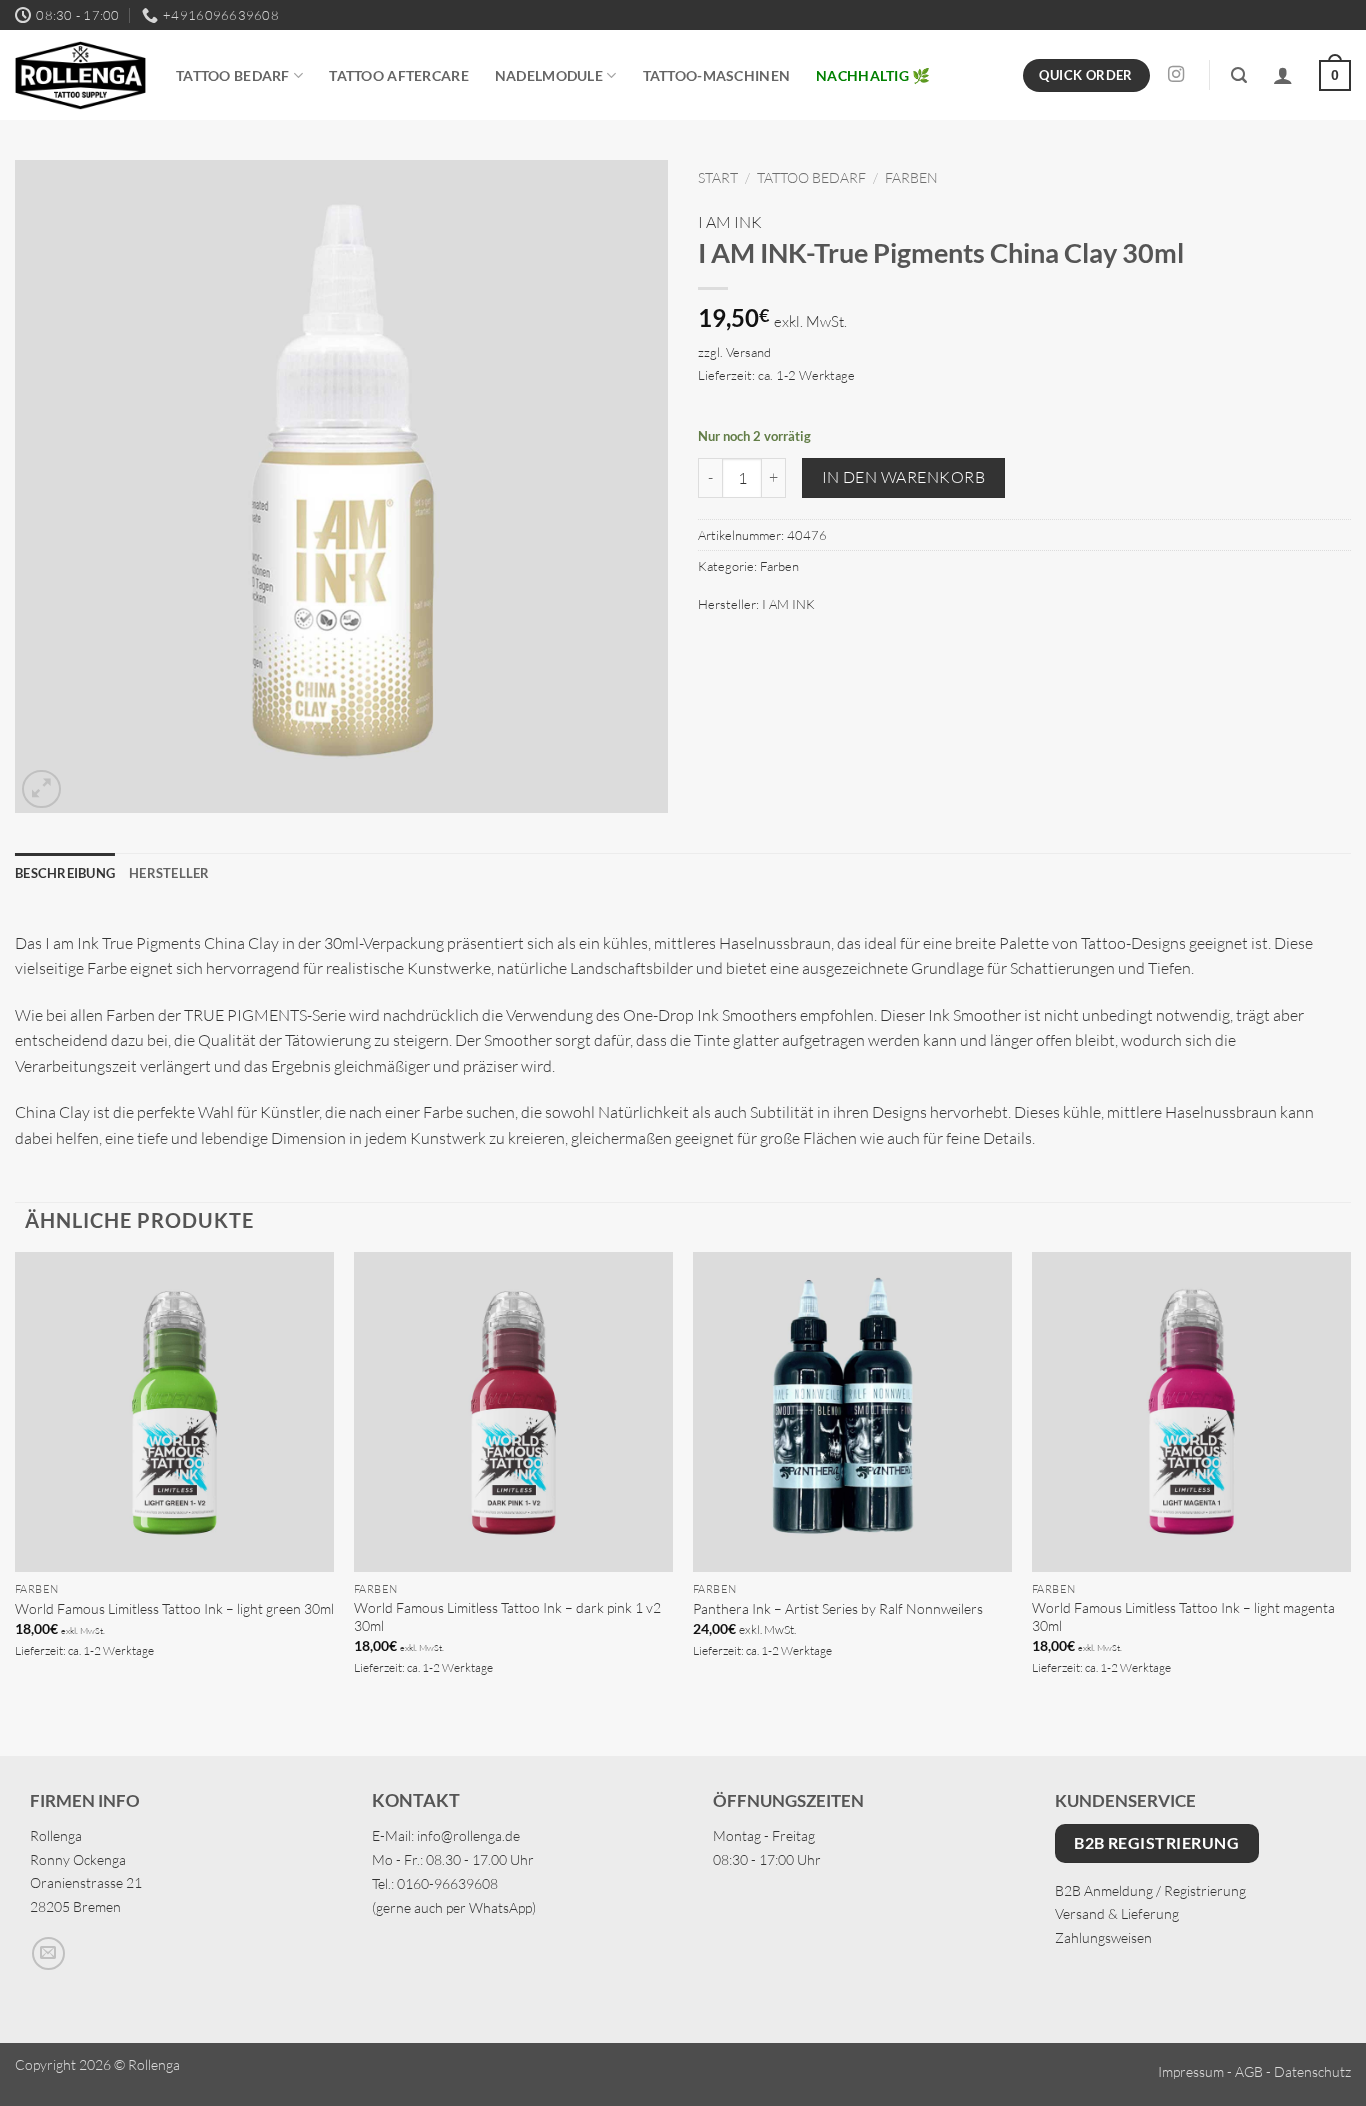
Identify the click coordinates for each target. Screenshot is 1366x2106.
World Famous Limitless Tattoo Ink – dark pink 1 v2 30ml (507, 1617)
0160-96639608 (447, 1883)
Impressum (1191, 2071)
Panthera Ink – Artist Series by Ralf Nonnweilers (838, 1608)
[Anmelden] (1283, 75)
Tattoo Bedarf (233, 75)
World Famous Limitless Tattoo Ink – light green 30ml (174, 1608)
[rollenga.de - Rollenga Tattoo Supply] (80, 75)
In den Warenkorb (903, 477)
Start (718, 177)
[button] (1239, 75)
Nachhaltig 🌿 (873, 75)
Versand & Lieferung (1117, 1913)
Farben (911, 177)
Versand (748, 352)
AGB (1249, 2071)
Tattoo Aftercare (399, 75)
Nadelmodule (549, 75)
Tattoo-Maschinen (717, 75)
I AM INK (730, 222)
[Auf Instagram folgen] (1176, 75)
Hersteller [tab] (169, 873)
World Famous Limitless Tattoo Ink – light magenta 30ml (1183, 1617)
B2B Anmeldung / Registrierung (1150, 1890)
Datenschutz (1312, 2071)
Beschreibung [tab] (65, 873)
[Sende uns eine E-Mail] (48, 1953)
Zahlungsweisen (1103, 1937)
